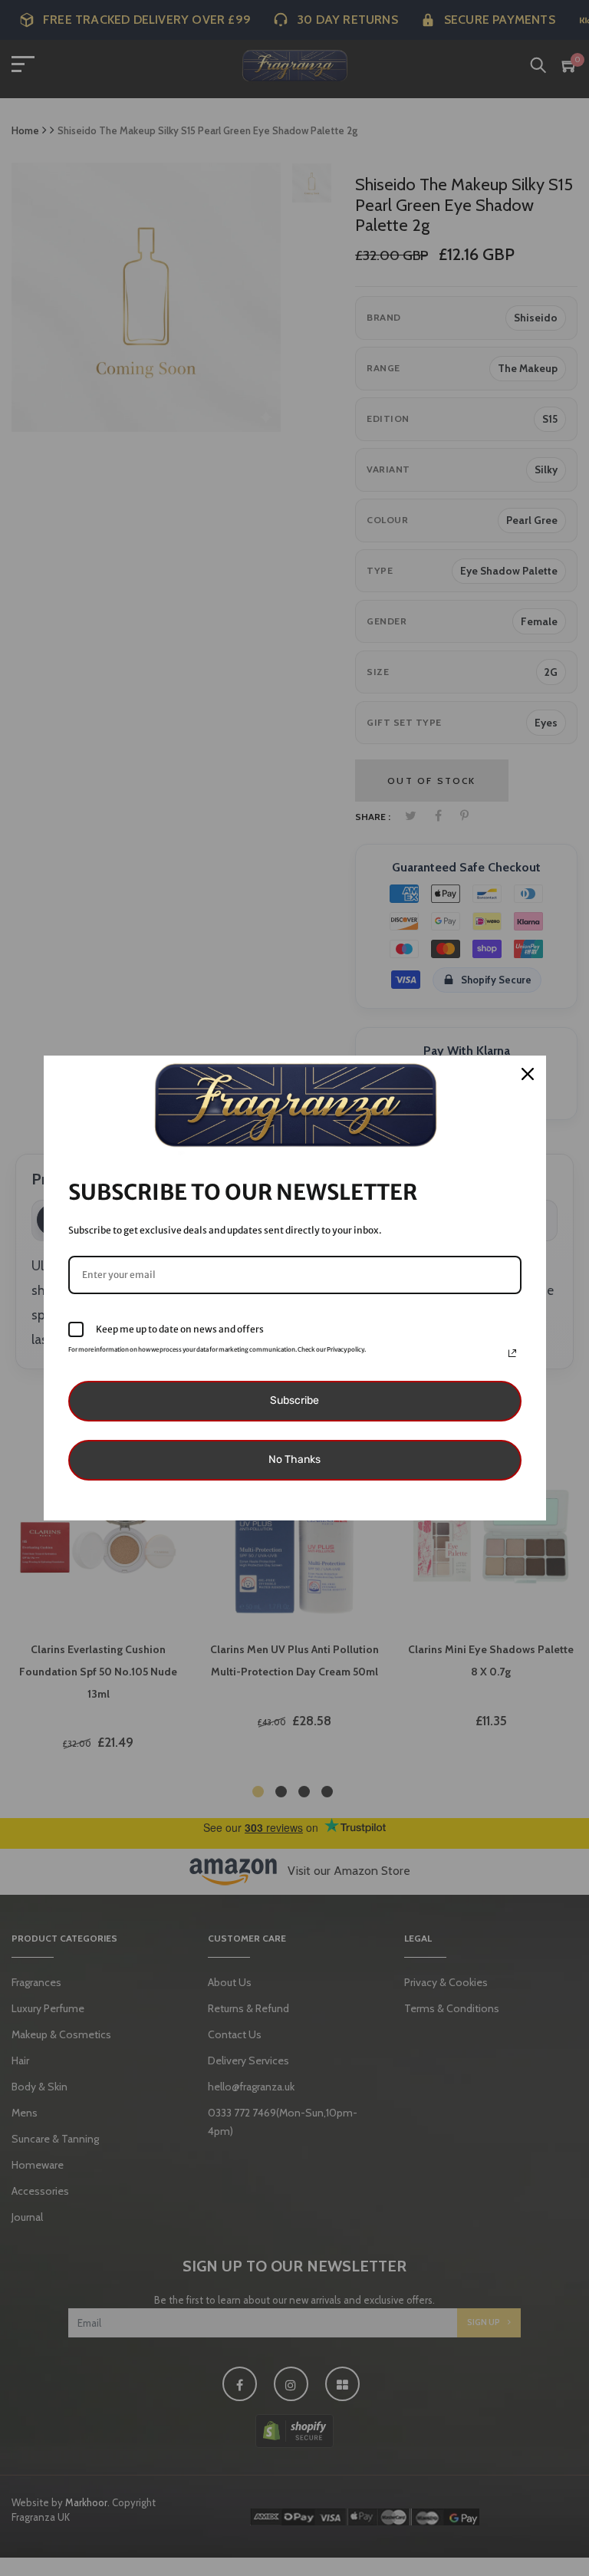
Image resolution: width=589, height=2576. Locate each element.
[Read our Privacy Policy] (512, 1353)
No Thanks (294, 1459)
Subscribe (294, 1400)
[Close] (528, 1074)
